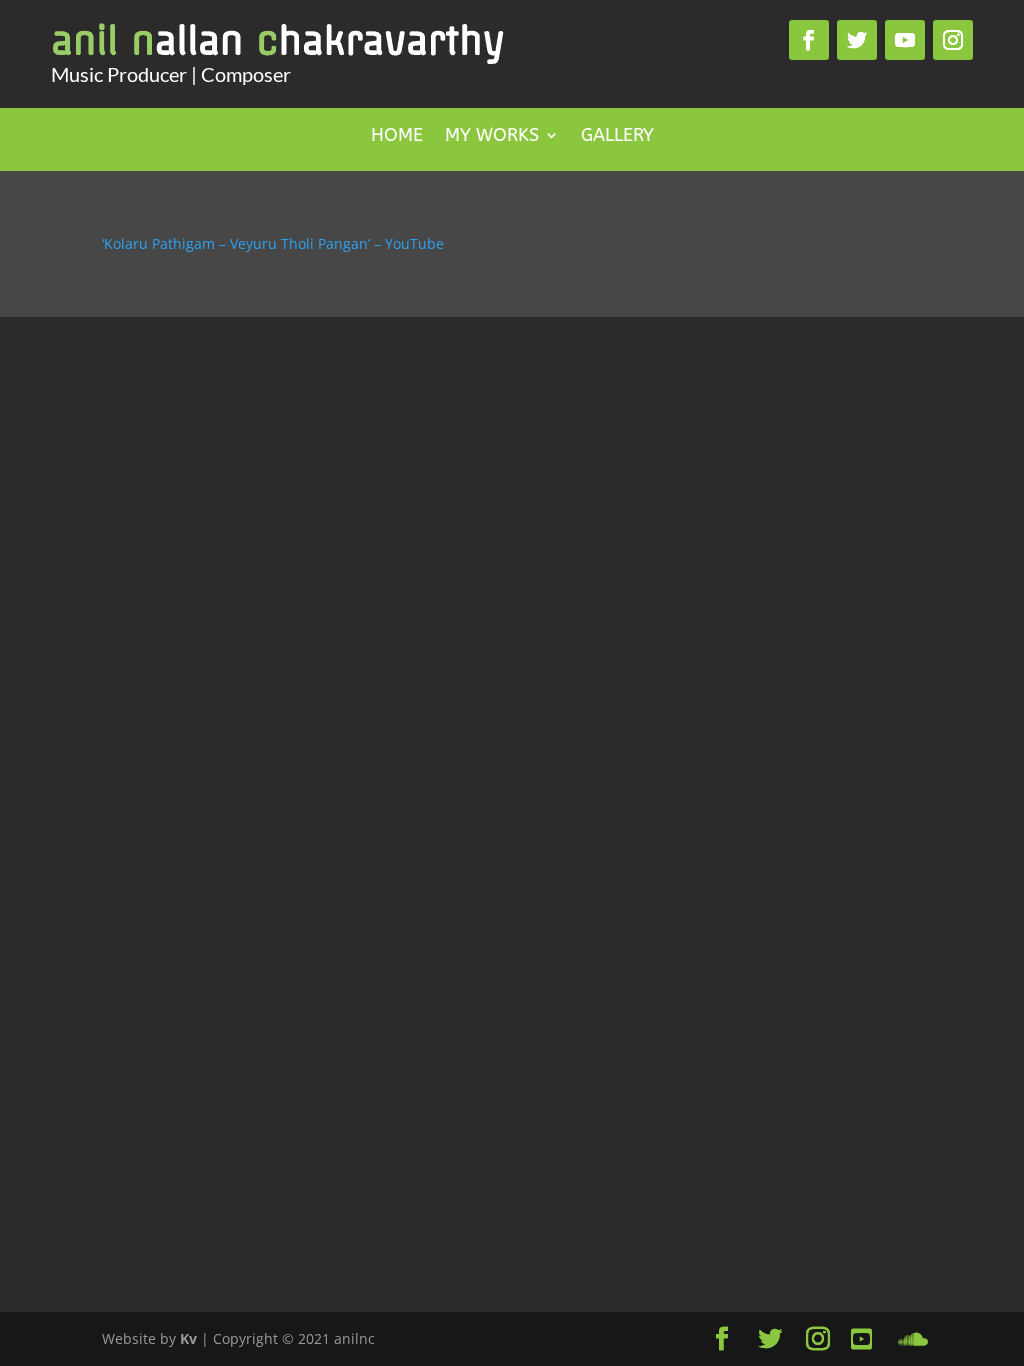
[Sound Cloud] (910, 1339)
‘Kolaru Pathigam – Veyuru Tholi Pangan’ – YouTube (273, 243)
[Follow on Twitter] (857, 40)
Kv (188, 1338)
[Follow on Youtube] (905, 40)
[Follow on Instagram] (953, 40)
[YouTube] (862, 1339)
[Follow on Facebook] (809, 40)
